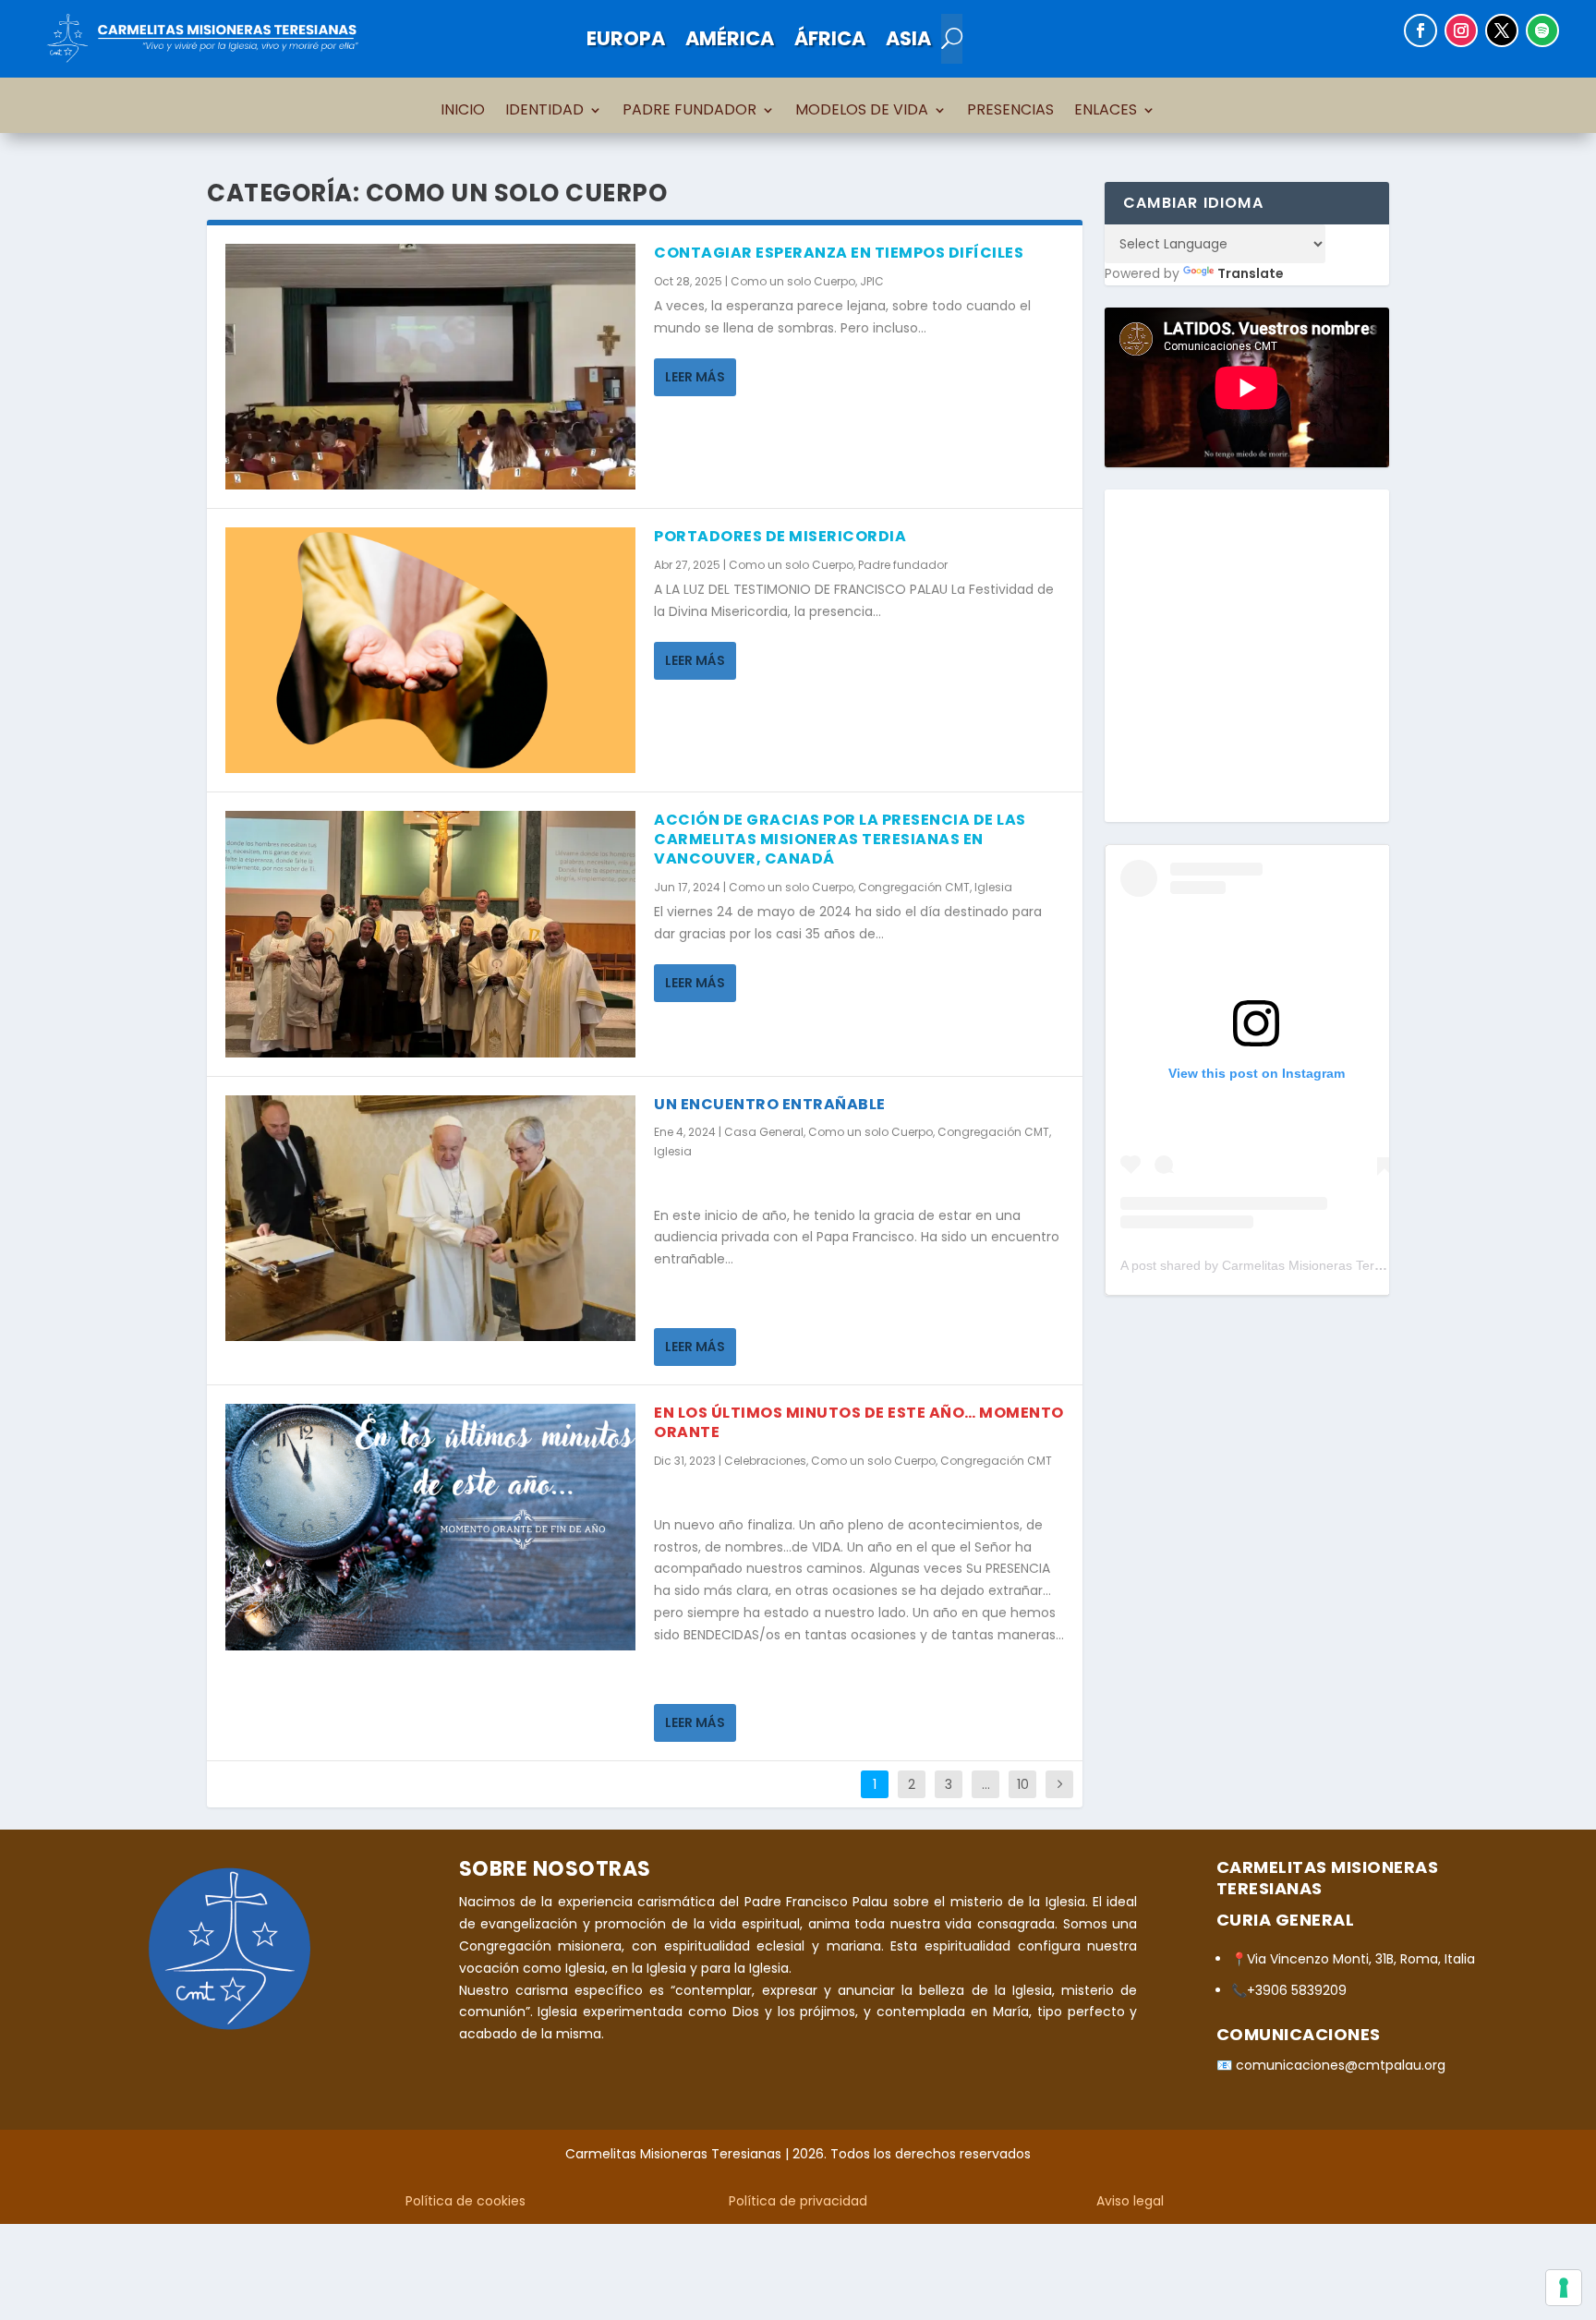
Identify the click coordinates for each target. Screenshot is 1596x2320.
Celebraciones (765, 1461)
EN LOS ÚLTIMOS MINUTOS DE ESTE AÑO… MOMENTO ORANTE (859, 1422)
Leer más (695, 377)
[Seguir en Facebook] (1421, 30)
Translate (1251, 273)
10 (1023, 1784)
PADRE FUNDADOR (689, 112)
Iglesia (993, 887)
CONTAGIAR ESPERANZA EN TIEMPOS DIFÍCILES (839, 253)
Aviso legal (1130, 2201)
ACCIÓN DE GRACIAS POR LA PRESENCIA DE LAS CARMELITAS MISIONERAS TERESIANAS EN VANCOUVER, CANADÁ (840, 839)
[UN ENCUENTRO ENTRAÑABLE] (430, 1218)
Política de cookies (465, 2201)
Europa (626, 38)
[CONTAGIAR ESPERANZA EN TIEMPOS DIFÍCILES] (430, 367)
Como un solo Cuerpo (793, 281)
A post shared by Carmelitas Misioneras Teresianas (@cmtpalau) (1310, 1265)
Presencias (1010, 112)
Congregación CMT (914, 887)
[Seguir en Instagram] (1461, 30)
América (730, 38)
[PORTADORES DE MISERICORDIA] (430, 650)
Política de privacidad (798, 2201)
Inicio (463, 112)
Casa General (764, 1132)
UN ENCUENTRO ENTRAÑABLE (770, 1104)
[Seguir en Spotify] (1542, 30)
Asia (908, 38)
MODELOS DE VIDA (862, 112)
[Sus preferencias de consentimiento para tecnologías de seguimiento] (1564, 2288)
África (830, 38)
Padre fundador (903, 565)
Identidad (544, 112)
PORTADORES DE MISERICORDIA (780, 536)
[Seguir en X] (1502, 30)
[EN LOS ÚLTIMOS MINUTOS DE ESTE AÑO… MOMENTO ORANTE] (430, 1527)
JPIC (872, 281)
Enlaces (1106, 112)
